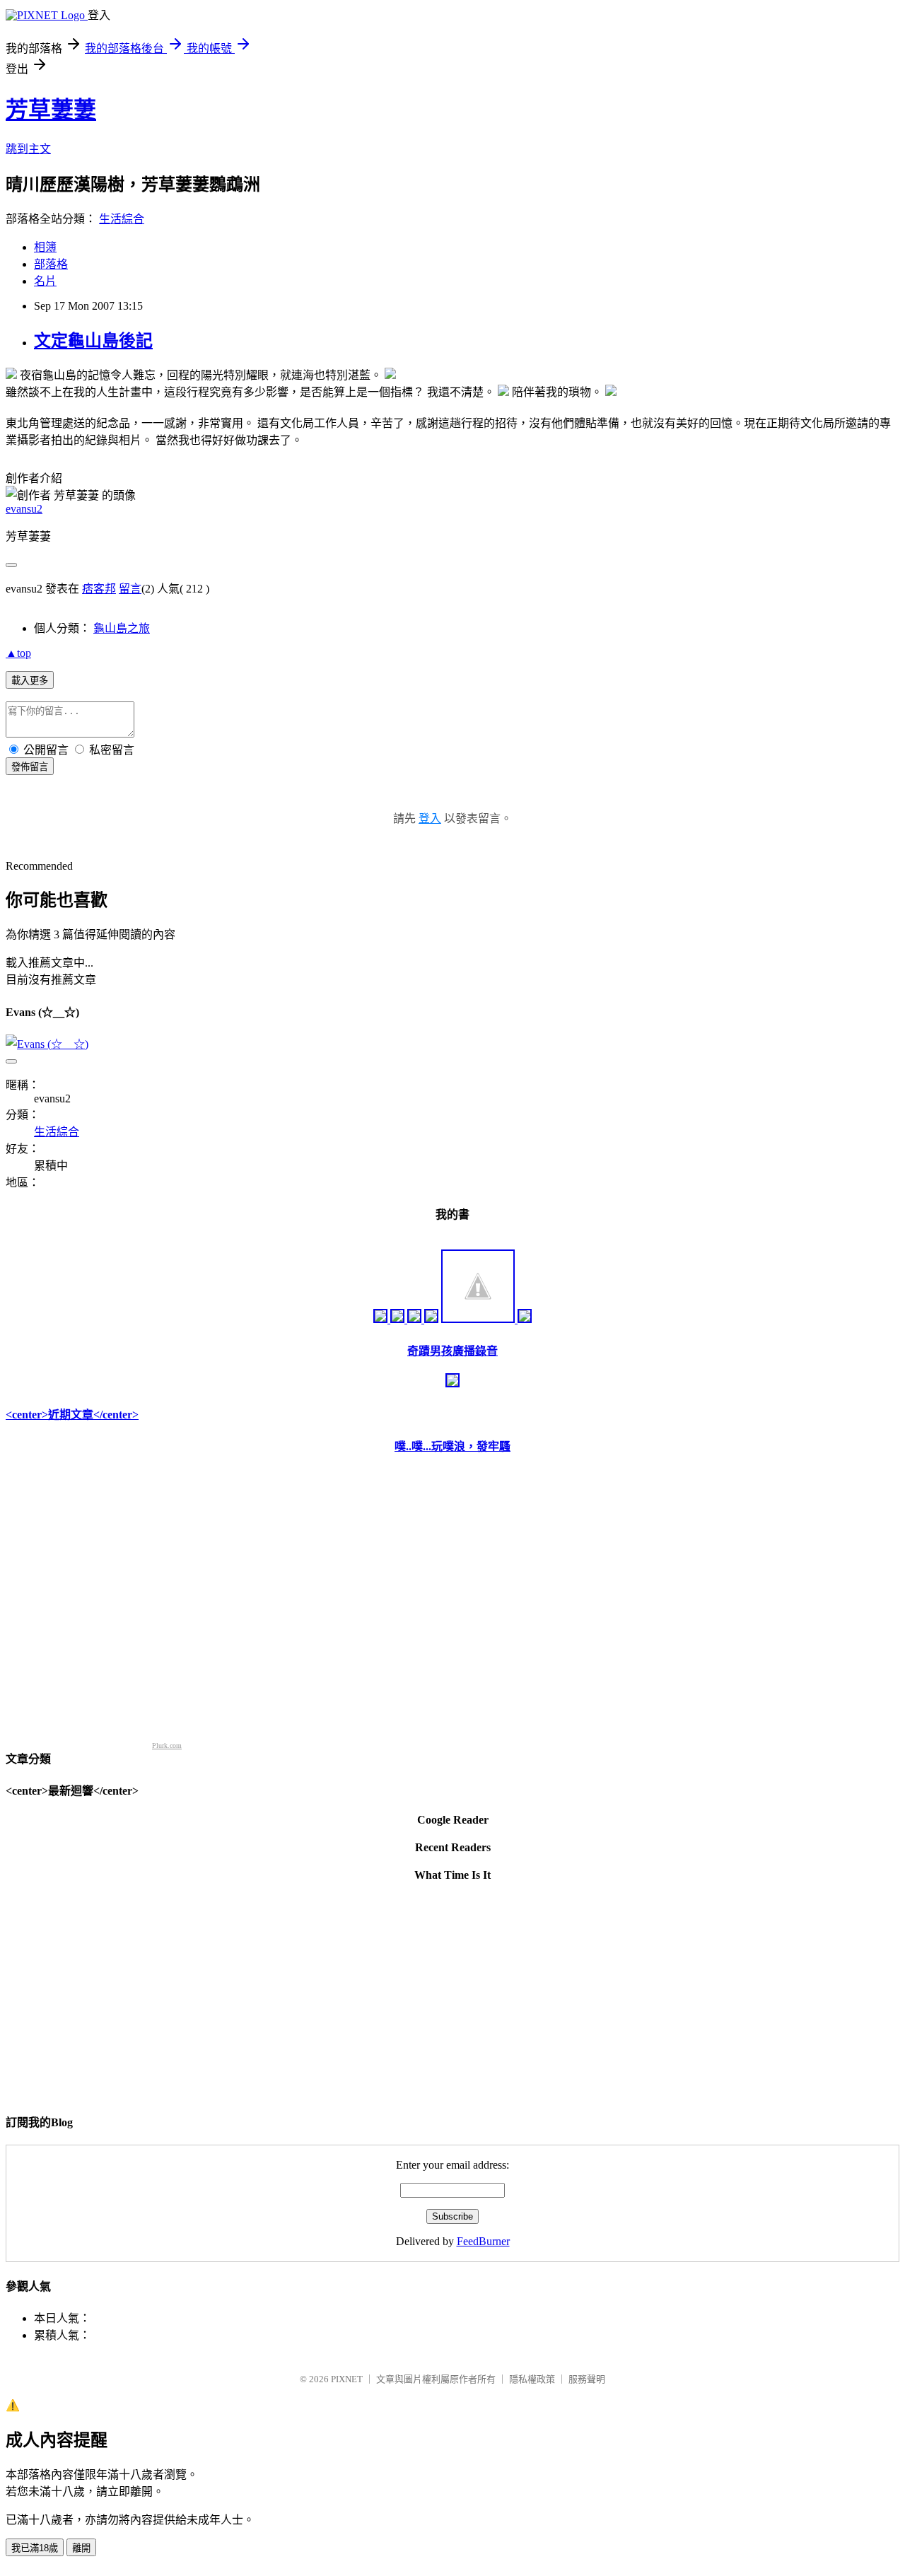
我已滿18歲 (35, 2548)
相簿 (45, 247)
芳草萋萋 (51, 110)
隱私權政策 (532, 2379)
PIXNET (347, 2379)
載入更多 (30, 681)
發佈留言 (30, 767)
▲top (18, 653)
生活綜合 (122, 219)
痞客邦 (99, 589)
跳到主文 (28, 149)
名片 (45, 281)
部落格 (51, 264)
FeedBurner (483, 2241)
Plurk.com (167, 1745)
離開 (81, 2548)
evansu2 (24, 509)
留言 (130, 589)
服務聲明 (587, 2379)
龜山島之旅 (122, 628)
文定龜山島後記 (93, 341)
